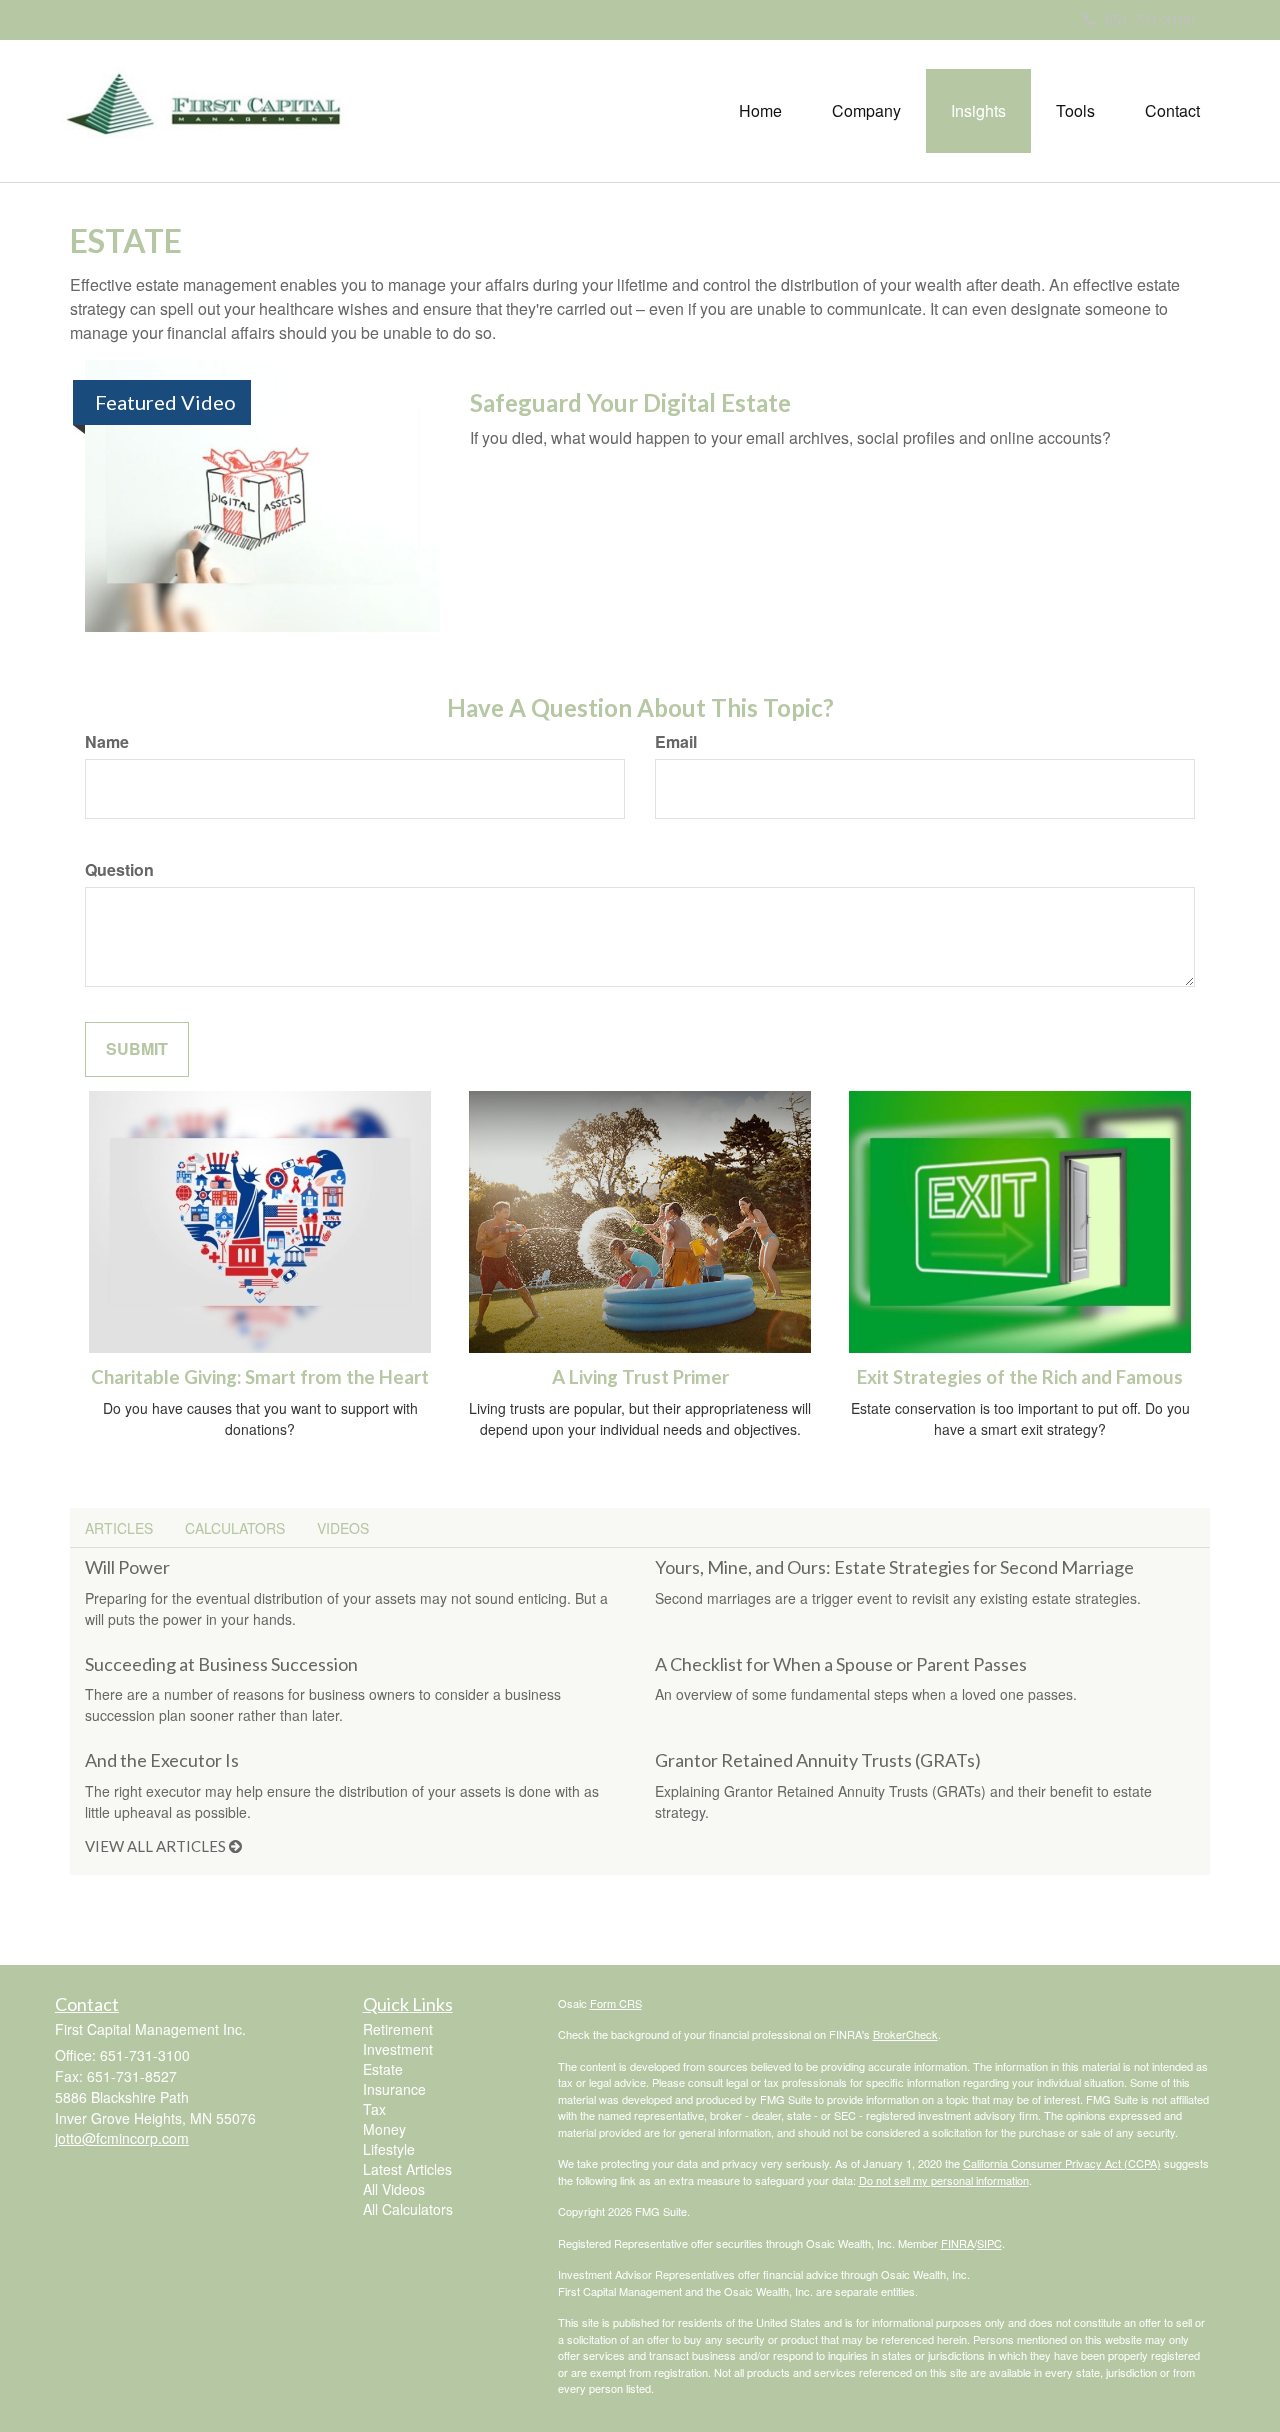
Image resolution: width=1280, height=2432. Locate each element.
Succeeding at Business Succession (221, 1664)
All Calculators (408, 2209)
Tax (374, 2109)
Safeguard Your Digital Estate (630, 402)
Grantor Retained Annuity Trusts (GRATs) (818, 1760)
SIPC (989, 2243)
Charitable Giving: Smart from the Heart (260, 1377)
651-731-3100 (1150, 19)
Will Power (127, 1567)
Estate (383, 2069)
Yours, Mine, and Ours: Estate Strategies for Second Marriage (894, 1567)
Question (119, 870)
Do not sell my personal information (944, 2180)
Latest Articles (407, 2169)
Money (384, 2129)
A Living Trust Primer (640, 1377)
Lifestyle (389, 2149)
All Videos (394, 2189)
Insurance (394, 2089)
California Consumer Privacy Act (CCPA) (1062, 2163)
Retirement (398, 2029)
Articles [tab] (119, 1528)
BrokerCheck (905, 2034)
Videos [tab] (343, 1528)
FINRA (957, 2243)
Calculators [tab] (235, 1528)
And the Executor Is (162, 1760)
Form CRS (616, 2003)
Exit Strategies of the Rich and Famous (1020, 1377)
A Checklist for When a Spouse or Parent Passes (841, 1664)
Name (107, 742)
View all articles (157, 1846)
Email (676, 742)
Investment (398, 2049)
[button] (866, 111)
